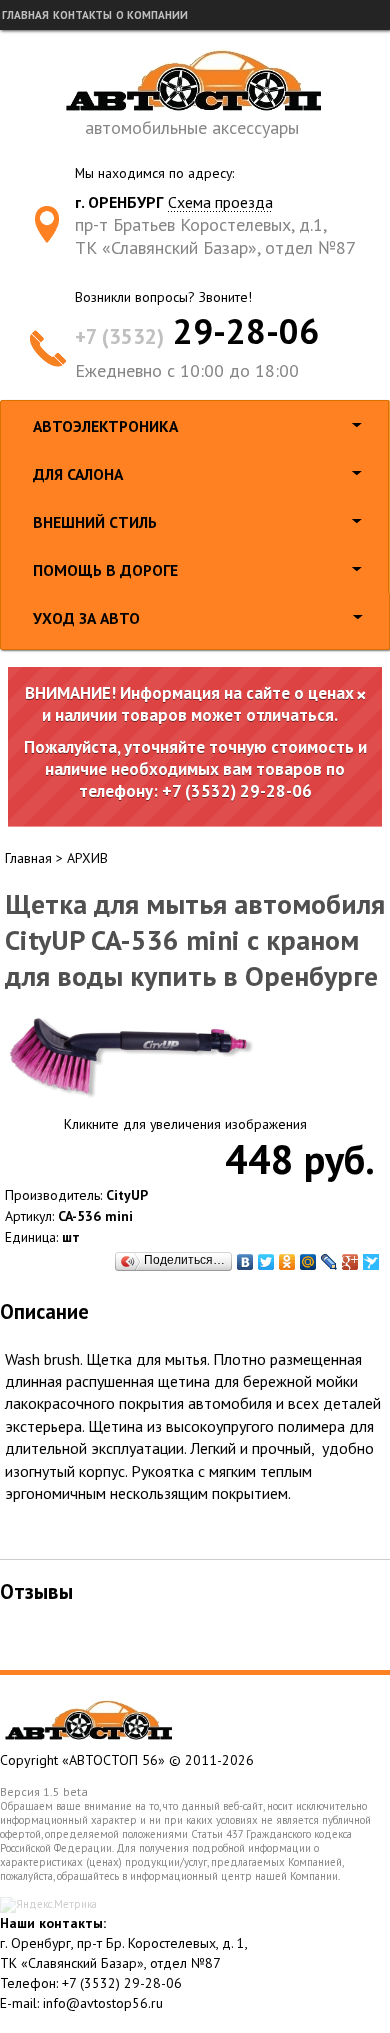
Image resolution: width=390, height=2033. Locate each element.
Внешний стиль (95, 522)
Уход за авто (86, 618)
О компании (152, 15)
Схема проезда (220, 202)
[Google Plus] (350, 1262)
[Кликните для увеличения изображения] (130, 1056)
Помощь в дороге (105, 570)
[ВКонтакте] (245, 1262)
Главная (25, 15)
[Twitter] (266, 1262)
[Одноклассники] (287, 1262)
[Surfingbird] (371, 1262)
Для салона (78, 474)
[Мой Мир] (308, 1262)
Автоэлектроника (105, 426)
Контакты (82, 15)
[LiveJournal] (329, 1262)
